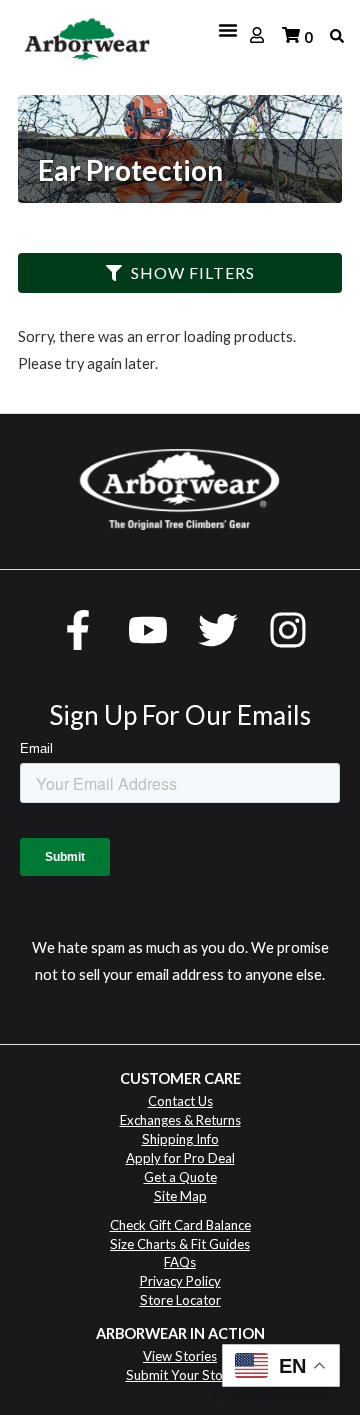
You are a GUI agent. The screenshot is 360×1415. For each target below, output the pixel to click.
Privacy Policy (180, 1281)
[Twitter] (218, 630)
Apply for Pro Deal (180, 1158)
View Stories (180, 1356)
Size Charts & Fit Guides (180, 1244)
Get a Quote (180, 1177)
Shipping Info (180, 1139)
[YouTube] (148, 630)
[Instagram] (288, 630)
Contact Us (180, 1101)
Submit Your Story (180, 1375)
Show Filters (193, 272)
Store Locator (180, 1300)
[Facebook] (78, 630)
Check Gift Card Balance (180, 1225)
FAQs (180, 1262)
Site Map (180, 1196)
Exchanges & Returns (180, 1120)
